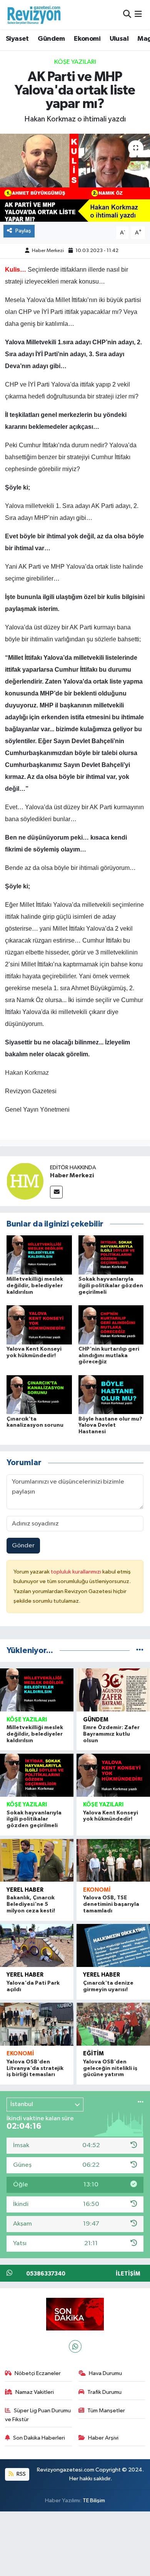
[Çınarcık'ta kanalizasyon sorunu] (39, 1395)
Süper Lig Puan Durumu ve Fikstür (38, 2415)
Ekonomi (87, 39)
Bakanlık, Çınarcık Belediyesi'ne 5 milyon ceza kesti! (31, 1904)
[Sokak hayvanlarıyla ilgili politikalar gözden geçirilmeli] (111, 1255)
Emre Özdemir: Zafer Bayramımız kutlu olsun (111, 1734)
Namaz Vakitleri (35, 2392)
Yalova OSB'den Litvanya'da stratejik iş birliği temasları (35, 2068)
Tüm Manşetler (106, 2411)
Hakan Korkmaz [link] (27, 1073)
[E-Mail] (56, 1192)
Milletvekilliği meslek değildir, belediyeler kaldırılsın (35, 1286)
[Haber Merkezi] (25, 1181)
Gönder (23, 1546)
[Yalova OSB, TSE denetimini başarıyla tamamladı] (113, 1861)
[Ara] (127, 14)
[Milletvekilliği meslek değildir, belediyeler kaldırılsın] (39, 1255)
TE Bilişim (94, 2500)
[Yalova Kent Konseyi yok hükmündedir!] (39, 1325)
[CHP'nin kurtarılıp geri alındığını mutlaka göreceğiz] (111, 1325)
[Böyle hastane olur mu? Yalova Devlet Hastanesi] (111, 1395)
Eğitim (93, 2054)
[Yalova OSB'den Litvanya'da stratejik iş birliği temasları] (37, 2024)
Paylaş (23, 231)
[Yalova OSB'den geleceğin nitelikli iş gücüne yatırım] (113, 2024)
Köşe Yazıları (75, 62)
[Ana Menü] (138, 14)
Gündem (51, 39)
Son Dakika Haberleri (39, 2438)
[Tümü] (140, 1651)
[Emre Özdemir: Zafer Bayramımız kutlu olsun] (113, 1690)
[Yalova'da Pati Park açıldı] (37, 1945)
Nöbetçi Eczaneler (38, 2373)
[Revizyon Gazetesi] (34, 15)
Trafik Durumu (104, 2392)
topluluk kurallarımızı (77, 1572)
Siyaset (17, 39)
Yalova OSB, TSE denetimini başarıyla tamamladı (111, 1904)
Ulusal (119, 39)
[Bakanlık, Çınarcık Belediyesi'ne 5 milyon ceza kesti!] (37, 1861)
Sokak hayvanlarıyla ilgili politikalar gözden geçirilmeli (111, 1286)
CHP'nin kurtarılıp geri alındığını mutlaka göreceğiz (109, 1356)
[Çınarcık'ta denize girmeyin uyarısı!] (113, 1945)
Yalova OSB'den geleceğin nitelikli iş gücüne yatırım (110, 2068)
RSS (21, 2474)
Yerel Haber (25, 1890)
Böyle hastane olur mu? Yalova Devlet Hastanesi (110, 1426)
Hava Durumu (105, 2373)
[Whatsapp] (75, 2346)
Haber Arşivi (103, 2438)
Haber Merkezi (48, 251)
